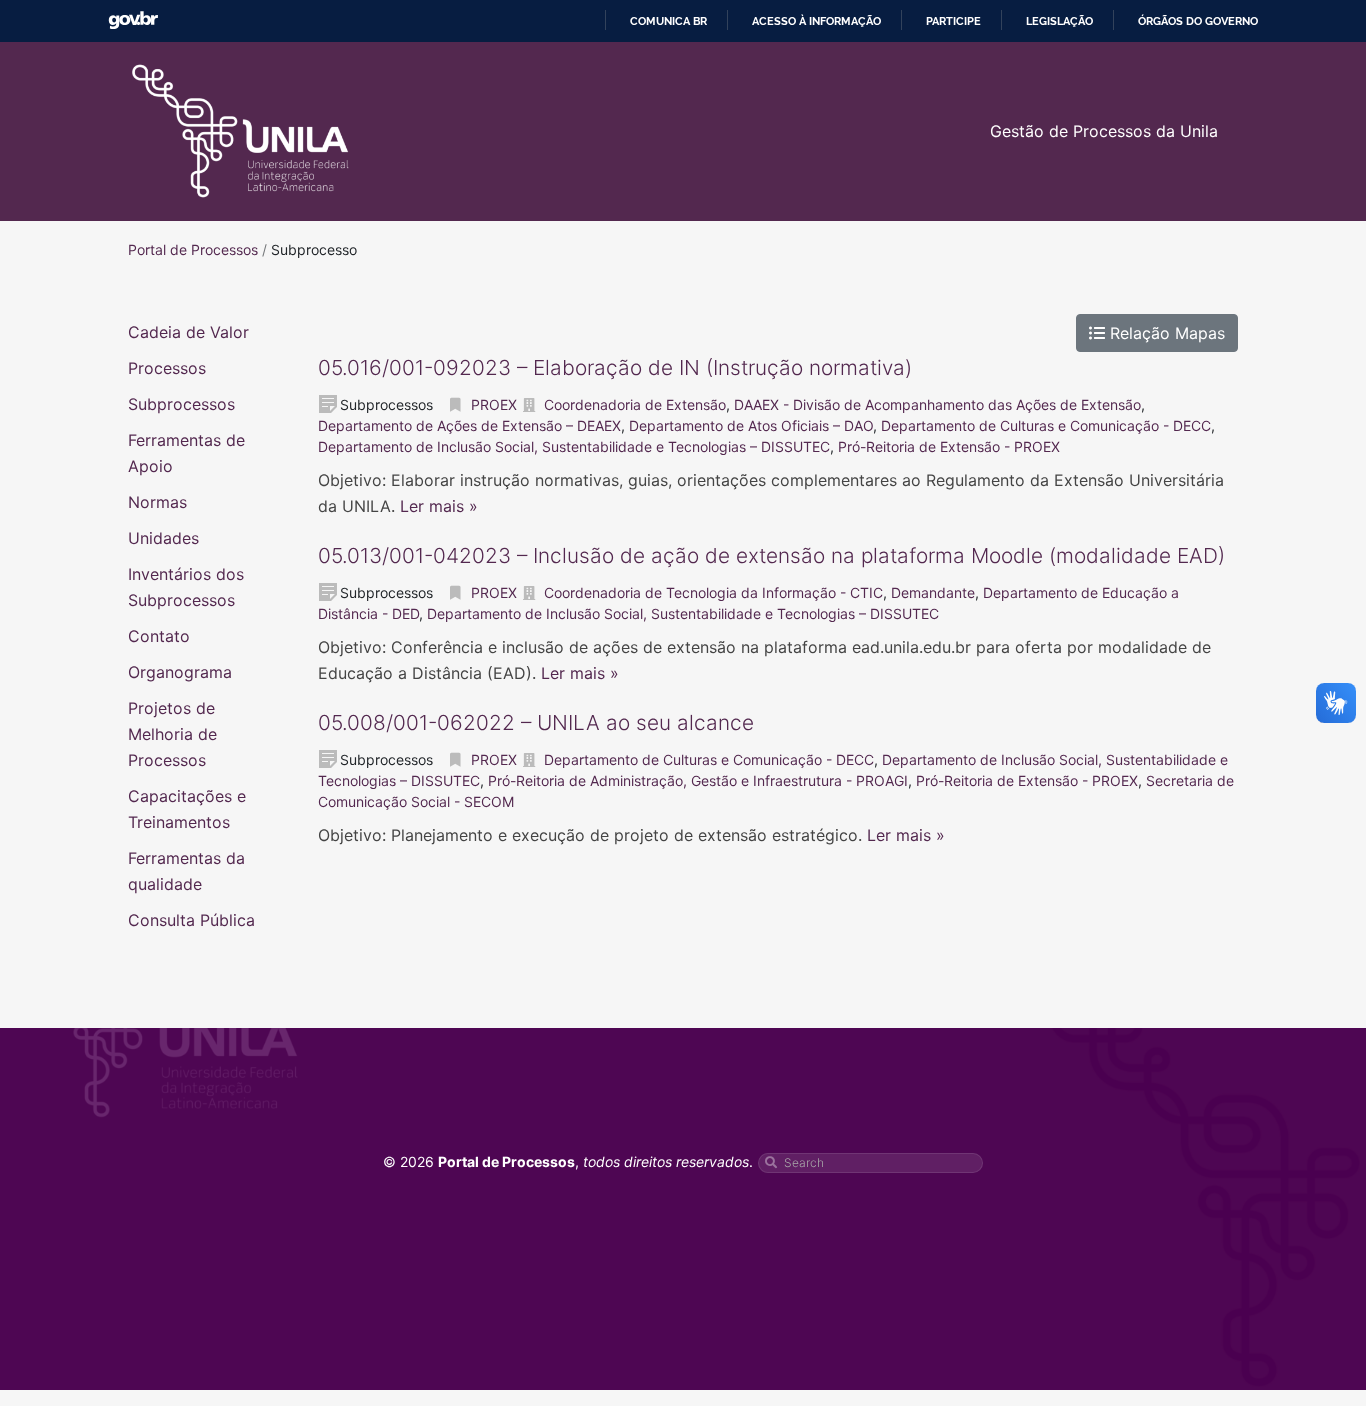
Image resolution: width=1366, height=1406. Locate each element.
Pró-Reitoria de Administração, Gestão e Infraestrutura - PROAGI (698, 780)
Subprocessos (181, 404)
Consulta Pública (191, 920)
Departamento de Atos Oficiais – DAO (751, 425)
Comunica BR (668, 21)
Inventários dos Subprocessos (186, 587)
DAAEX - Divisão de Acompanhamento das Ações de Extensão (937, 404)
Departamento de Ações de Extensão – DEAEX (469, 425)
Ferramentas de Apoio (186, 453)
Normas (157, 502)
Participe (953, 21)
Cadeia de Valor (188, 332)
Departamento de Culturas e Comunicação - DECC (1046, 425)
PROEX (494, 404)
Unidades (163, 538)
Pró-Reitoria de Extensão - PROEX (949, 446)
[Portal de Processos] (240, 131)
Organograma (180, 672)
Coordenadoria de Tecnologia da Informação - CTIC (713, 592)
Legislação (1059, 21)
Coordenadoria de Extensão (635, 404)
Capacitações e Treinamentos (187, 809)
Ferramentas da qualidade (186, 871)
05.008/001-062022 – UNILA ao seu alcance (536, 722)
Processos (167, 368)
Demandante (933, 592)
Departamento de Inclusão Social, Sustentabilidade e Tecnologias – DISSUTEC (574, 446)
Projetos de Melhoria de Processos (172, 734)
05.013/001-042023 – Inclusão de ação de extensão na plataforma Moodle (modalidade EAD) (771, 555)
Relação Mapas (1165, 333)
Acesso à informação (816, 21)
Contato (159, 636)
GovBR (133, 20)
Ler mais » (439, 506)
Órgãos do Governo (1198, 21)
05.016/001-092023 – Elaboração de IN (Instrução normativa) (615, 367)
